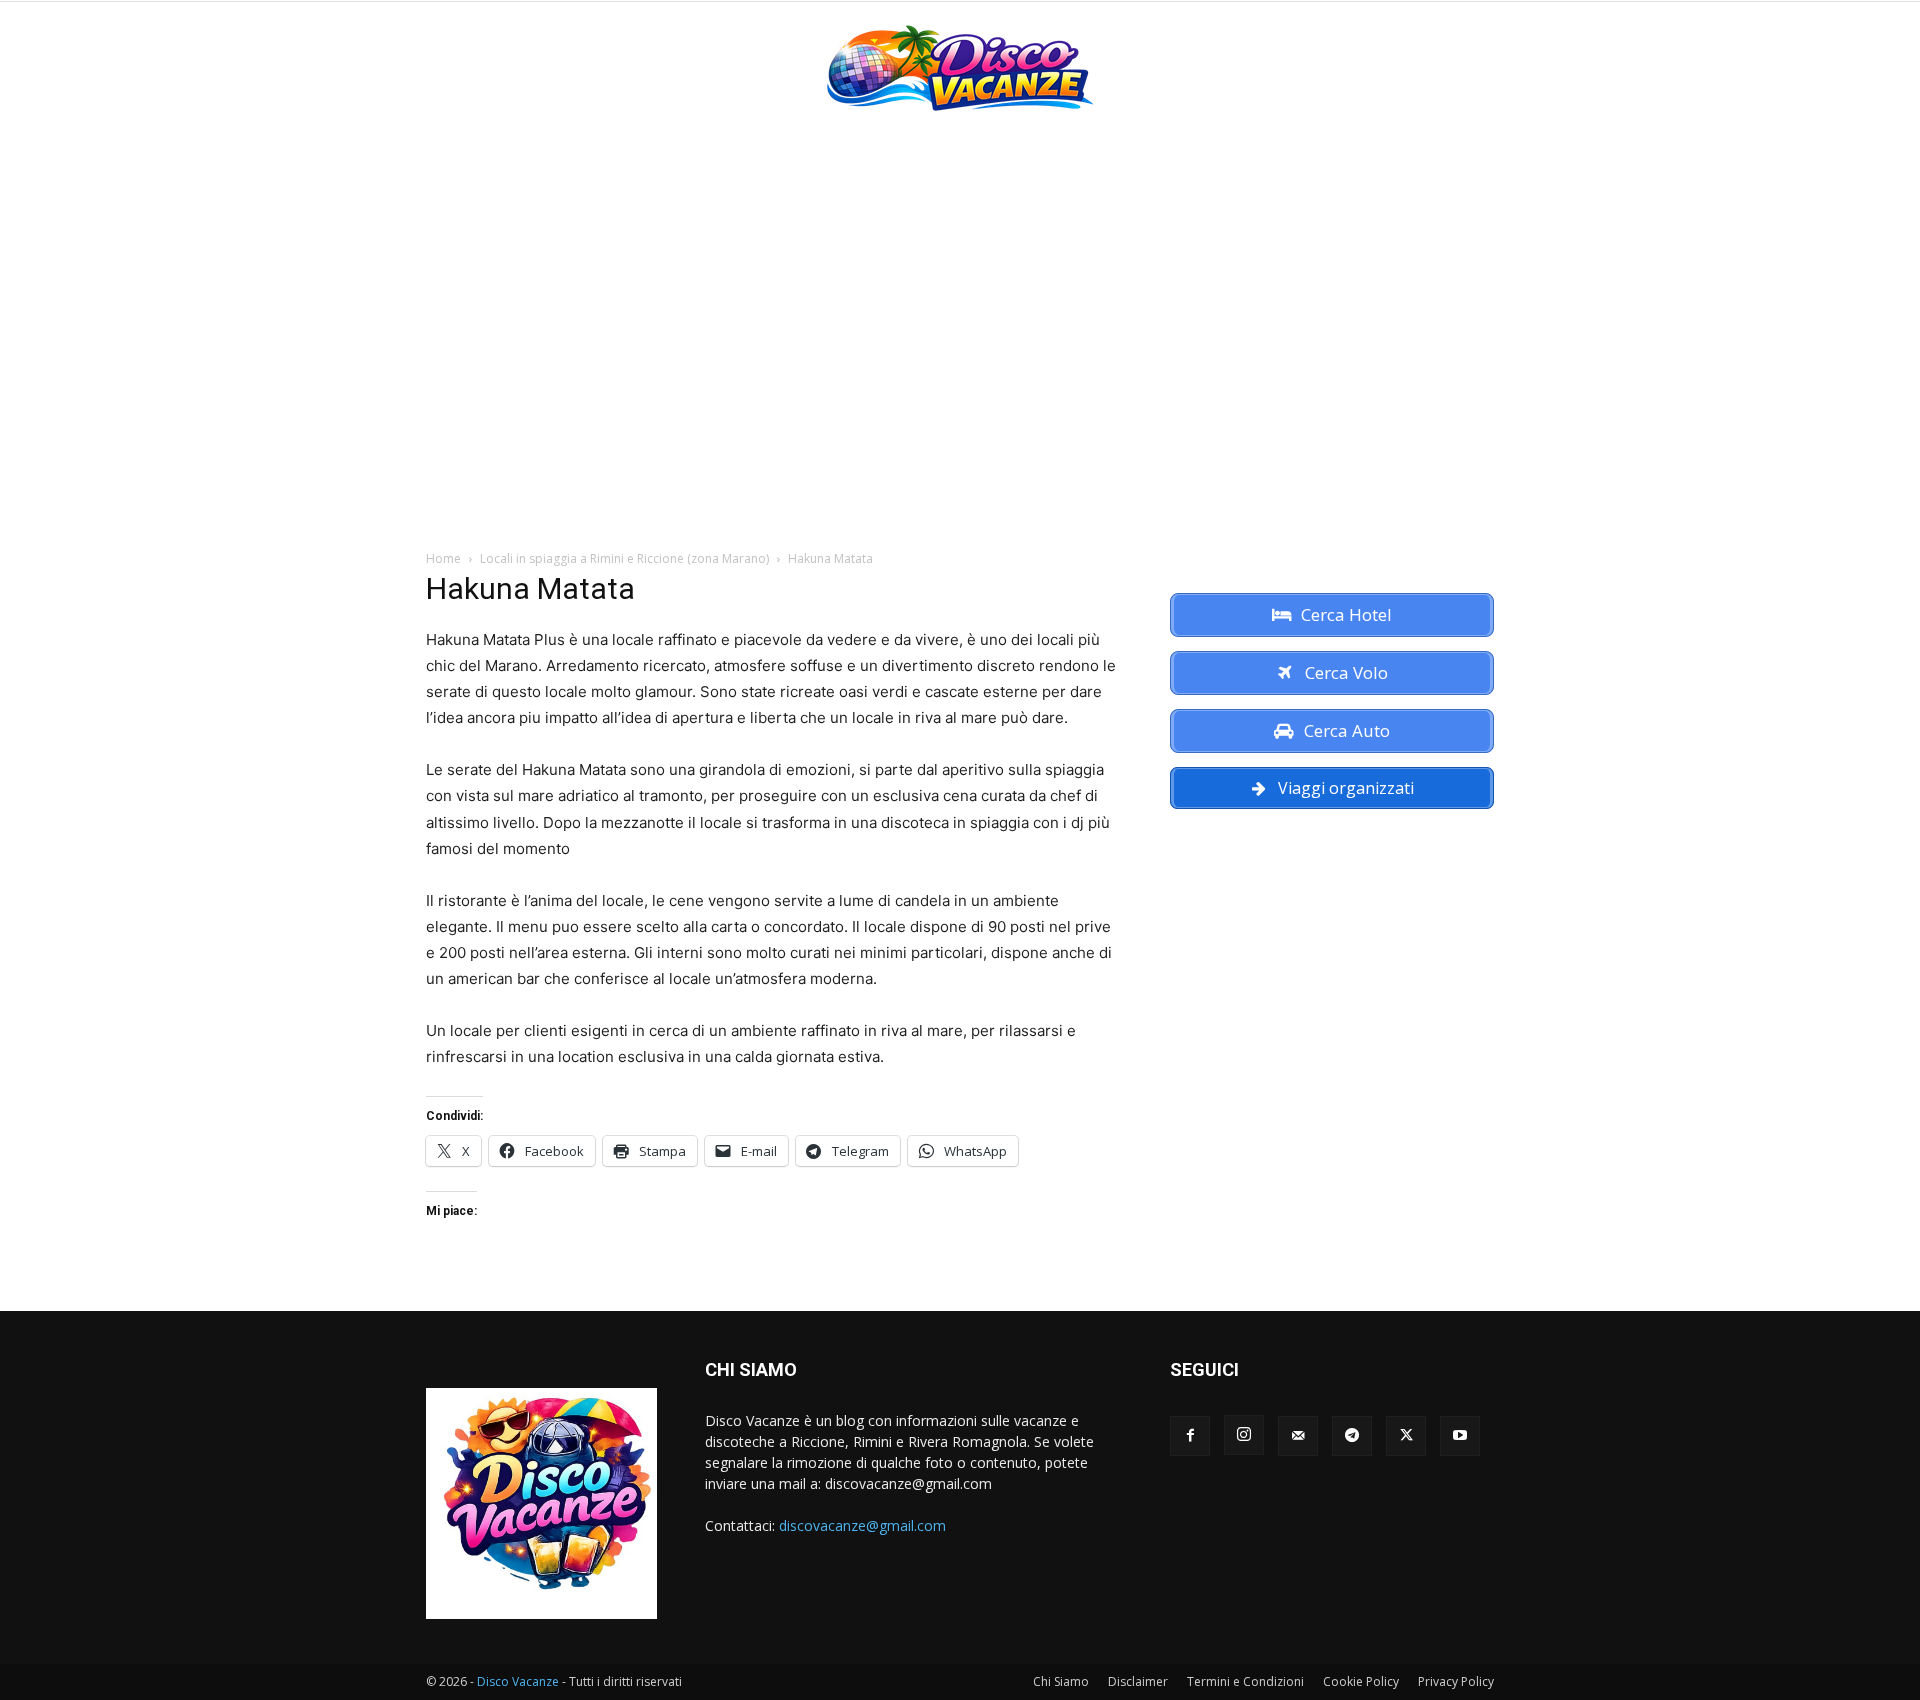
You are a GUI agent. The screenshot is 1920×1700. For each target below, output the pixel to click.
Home (443, 558)
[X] (1406, 1436)
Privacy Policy (1456, 1681)
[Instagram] (1244, 1435)
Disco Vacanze (518, 1681)
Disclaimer (1138, 1681)
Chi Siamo (1061, 1681)
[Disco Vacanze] (960, 68)
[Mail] (1298, 1436)
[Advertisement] (960, 282)
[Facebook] (1190, 1436)
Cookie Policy (1361, 1681)
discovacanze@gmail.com (862, 1525)
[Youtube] (1460, 1436)
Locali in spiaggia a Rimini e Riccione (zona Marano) (624, 558)
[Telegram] (1352, 1436)
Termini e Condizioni (1245, 1681)
